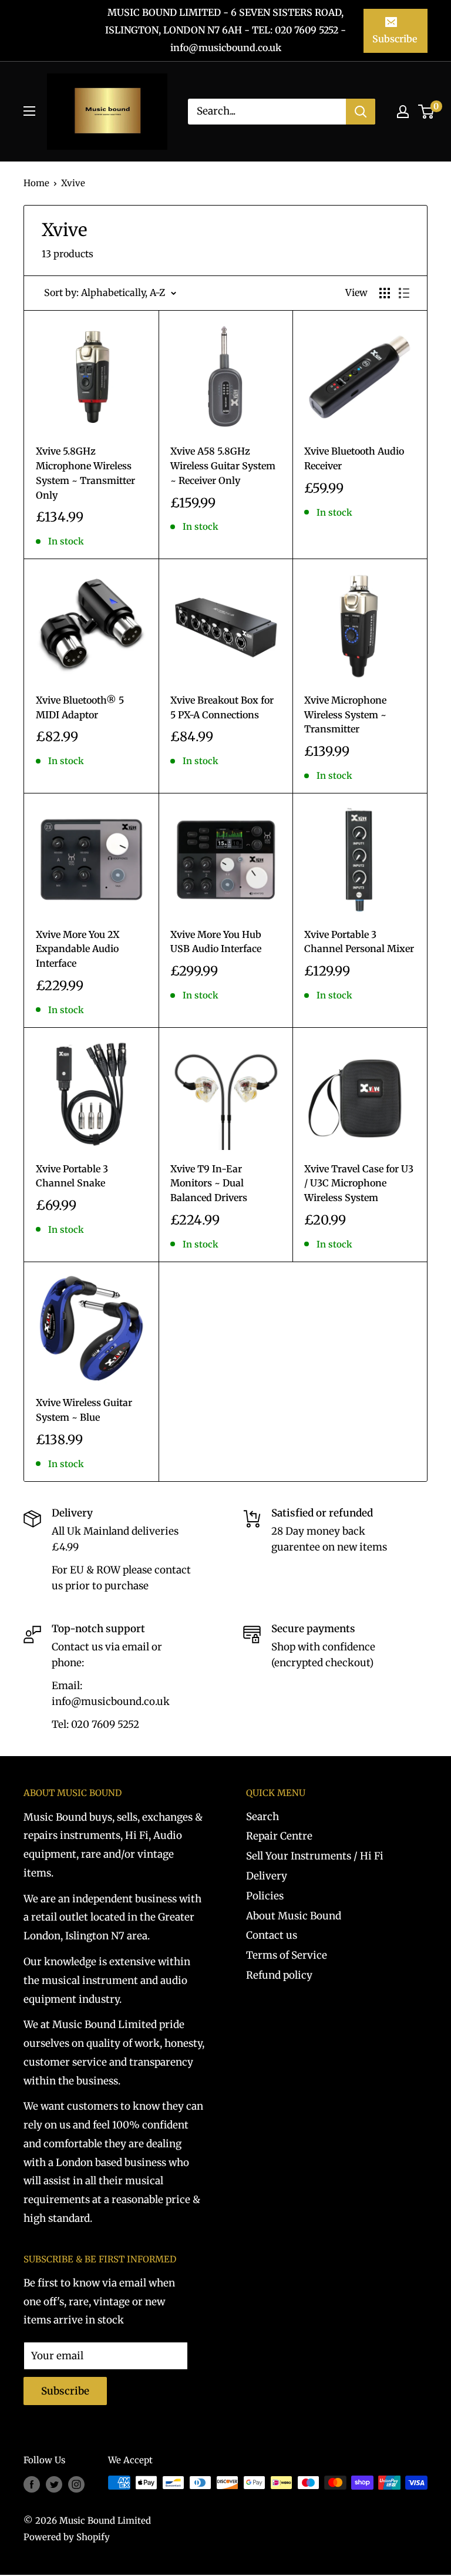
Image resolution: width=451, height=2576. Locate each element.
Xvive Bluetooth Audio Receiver (354, 458)
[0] (427, 112)
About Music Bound (294, 1916)
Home (36, 183)
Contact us (272, 1935)
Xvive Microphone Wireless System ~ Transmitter (345, 715)
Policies (265, 1896)
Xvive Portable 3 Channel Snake (72, 1176)
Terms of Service (287, 1955)
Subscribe (395, 39)
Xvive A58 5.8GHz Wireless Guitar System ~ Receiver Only (223, 466)
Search (262, 1817)
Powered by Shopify (67, 2537)
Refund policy (279, 1975)
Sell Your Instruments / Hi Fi (315, 1856)
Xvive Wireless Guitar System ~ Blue (84, 1410)
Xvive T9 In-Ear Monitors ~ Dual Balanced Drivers (209, 1183)
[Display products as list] (404, 293)
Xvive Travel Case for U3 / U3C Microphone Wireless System (359, 1183)
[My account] (403, 112)
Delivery (267, 1876)
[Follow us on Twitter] (54, 2484)
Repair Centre (279, 1836)
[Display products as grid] (385, 293)
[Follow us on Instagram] (76, 2484)
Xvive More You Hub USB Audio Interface (216, 942)
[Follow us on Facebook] (32, 2484)
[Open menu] (29, 111)
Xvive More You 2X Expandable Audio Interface (78, 949)
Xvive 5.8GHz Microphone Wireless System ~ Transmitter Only (85, 473)
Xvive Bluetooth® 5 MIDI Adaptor (80, 707)
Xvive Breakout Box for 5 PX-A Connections (222, 707)
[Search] (361, 112)
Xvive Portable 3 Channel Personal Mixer (359, 942)
